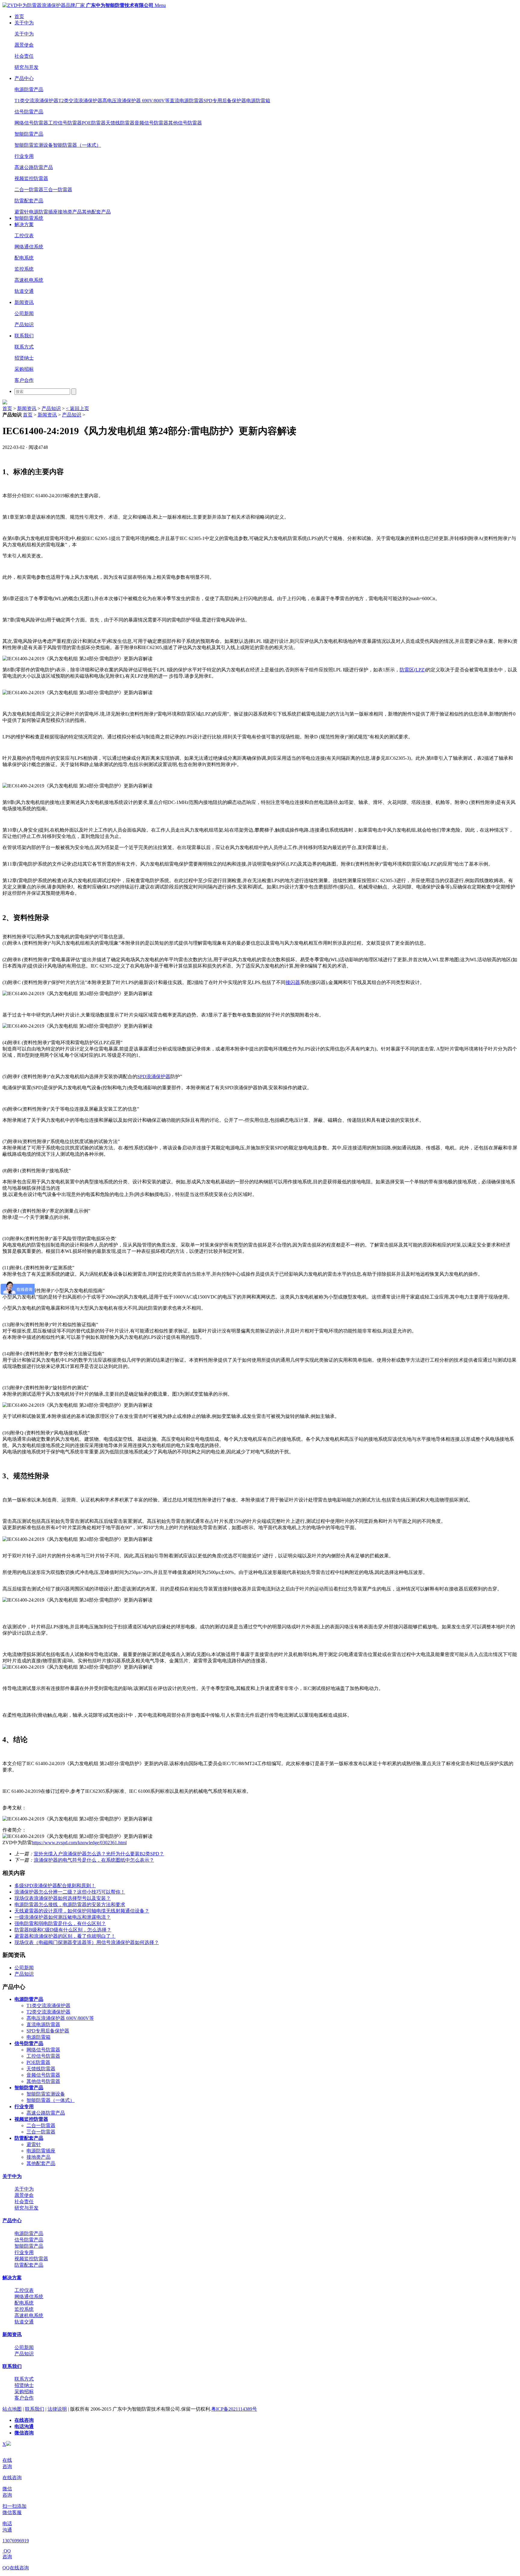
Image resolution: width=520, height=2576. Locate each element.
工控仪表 (24, 236)
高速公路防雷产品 (34, 167)
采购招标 (24, 369)
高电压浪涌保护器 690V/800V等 (136, 101)
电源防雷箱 (258, 101)
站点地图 (12, 2409)
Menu (160, 5)
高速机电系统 (29, 280)
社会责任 (24, 56)
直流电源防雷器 (187, 101)
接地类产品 (70, 212)
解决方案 (24, 224)
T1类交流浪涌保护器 (36, 101)
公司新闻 (24, 313)
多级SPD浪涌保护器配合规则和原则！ (55, 1886)
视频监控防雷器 (31, 178)
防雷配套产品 (29, 201)
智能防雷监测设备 (34, 145)
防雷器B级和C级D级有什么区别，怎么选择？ (63, 1930)
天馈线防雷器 (120, 123)
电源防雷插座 (43, 212)
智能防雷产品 (29, 134)
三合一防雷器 (58, 190)
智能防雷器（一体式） (77, 145)
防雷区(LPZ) (413, 670)
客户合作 (24, 380)
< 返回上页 (77, 408)
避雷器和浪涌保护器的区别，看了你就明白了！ (65, 1936)
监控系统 (24, 269)
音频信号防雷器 (151, 123)
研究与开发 (26, 67)
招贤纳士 (24, 358)
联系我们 (24, 336)
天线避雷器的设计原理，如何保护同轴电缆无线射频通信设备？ (82, 1911)
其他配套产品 (96, 212)
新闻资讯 (24, 302)
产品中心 (24, 78)
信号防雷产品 (29, 112)
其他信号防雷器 (185, 123)
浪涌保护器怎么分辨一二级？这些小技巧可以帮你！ (70, 1892)
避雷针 (22, 212)
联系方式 (24, 347)
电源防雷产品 (29, 89)
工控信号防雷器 (65, 123)
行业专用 (24, 156)
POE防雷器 (94, 123)
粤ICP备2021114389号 (234, 2409)
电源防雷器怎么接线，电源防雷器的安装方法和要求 (70, 1904)
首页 (19, 16)
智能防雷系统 (29, 218)
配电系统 (24, 258)
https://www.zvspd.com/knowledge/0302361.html (79, 1843)
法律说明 (57, 2409)
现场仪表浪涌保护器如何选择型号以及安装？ (63, 1898)
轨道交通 (24, 291)
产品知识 (24, 325)
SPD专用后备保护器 (225, 101)
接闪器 (293, 982)
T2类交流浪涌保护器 (80, 101)
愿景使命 (24, 45)
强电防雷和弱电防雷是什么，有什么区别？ (60, 1923)
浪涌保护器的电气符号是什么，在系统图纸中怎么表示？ (94, 1860)
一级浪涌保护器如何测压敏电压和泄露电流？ (63, 1917)
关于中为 (24, 23)
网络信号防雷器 (31, 123)
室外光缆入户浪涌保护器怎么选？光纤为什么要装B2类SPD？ (99, 1854)
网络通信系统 (29, 247)
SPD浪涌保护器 (154, 1076)
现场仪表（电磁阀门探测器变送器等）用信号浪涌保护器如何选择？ (87, 1942)
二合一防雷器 (29, 190)
